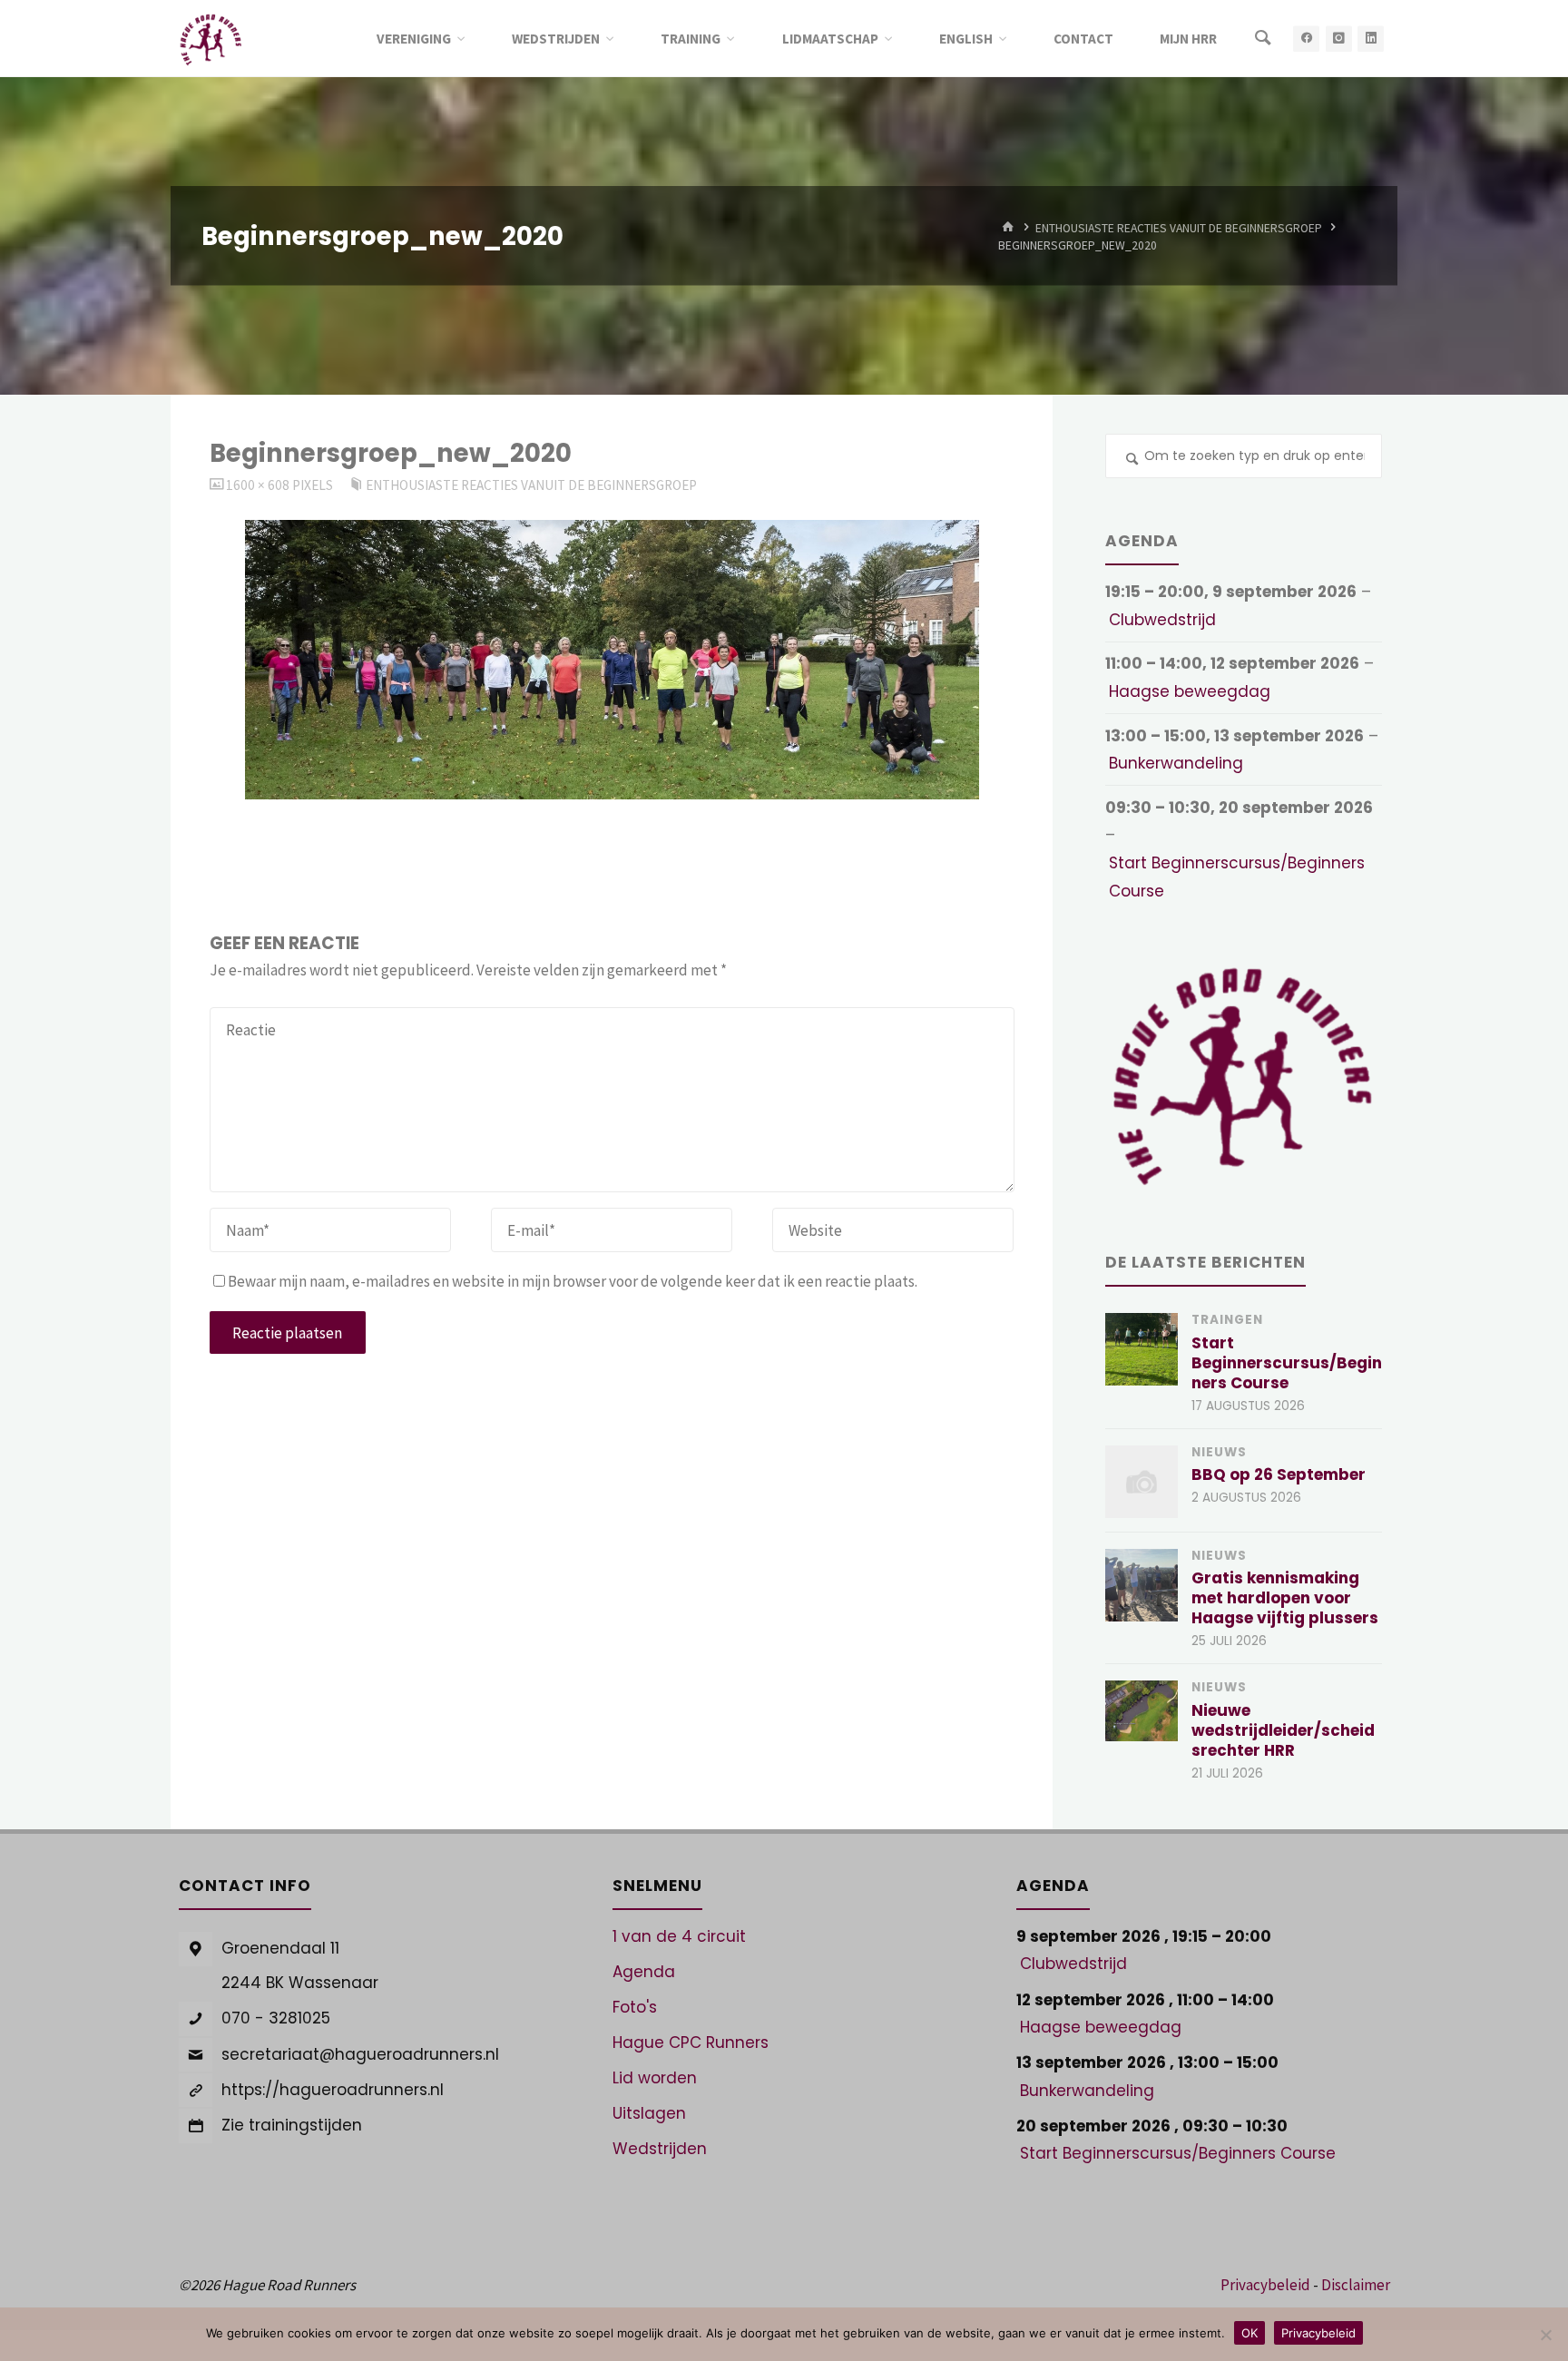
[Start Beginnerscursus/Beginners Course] (1142, 1349)
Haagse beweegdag (1190, 691)
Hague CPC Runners (691, 2043)
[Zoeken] (1263, 39)
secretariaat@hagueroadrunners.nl (360, 2054)
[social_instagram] (1339, 39)
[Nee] (1545, 2335)
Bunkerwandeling (1176, 763)
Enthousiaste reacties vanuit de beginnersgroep (1179, 227)
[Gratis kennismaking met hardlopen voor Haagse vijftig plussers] (1142, 1585)
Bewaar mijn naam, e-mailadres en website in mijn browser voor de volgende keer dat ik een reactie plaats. (573, 1281)
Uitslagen (649, 2113)
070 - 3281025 (276, 2018)
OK (1249, 2333)
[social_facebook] (1306, 39)
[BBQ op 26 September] (1142, 1482)
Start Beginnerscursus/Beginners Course (1237, 877)
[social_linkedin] (1371, 39)
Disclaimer (1356, 2285)
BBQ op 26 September (1279, 1474)
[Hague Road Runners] (211, 38)
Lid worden (655, 2078)
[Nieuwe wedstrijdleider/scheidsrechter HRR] (1142, 1710)
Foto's (635, 2007)
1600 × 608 (259, 485)
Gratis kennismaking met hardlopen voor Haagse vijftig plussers (1285, 1598)
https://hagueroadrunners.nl (333, 2090)
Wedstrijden (660, 2149)
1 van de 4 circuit (679, 1936)
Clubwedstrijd (1162, 620)
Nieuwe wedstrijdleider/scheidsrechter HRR (1283, 1730)
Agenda (644, 1972)
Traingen (1227, 1320)
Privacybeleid (1265, 2285)
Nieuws (1219, 1452)
